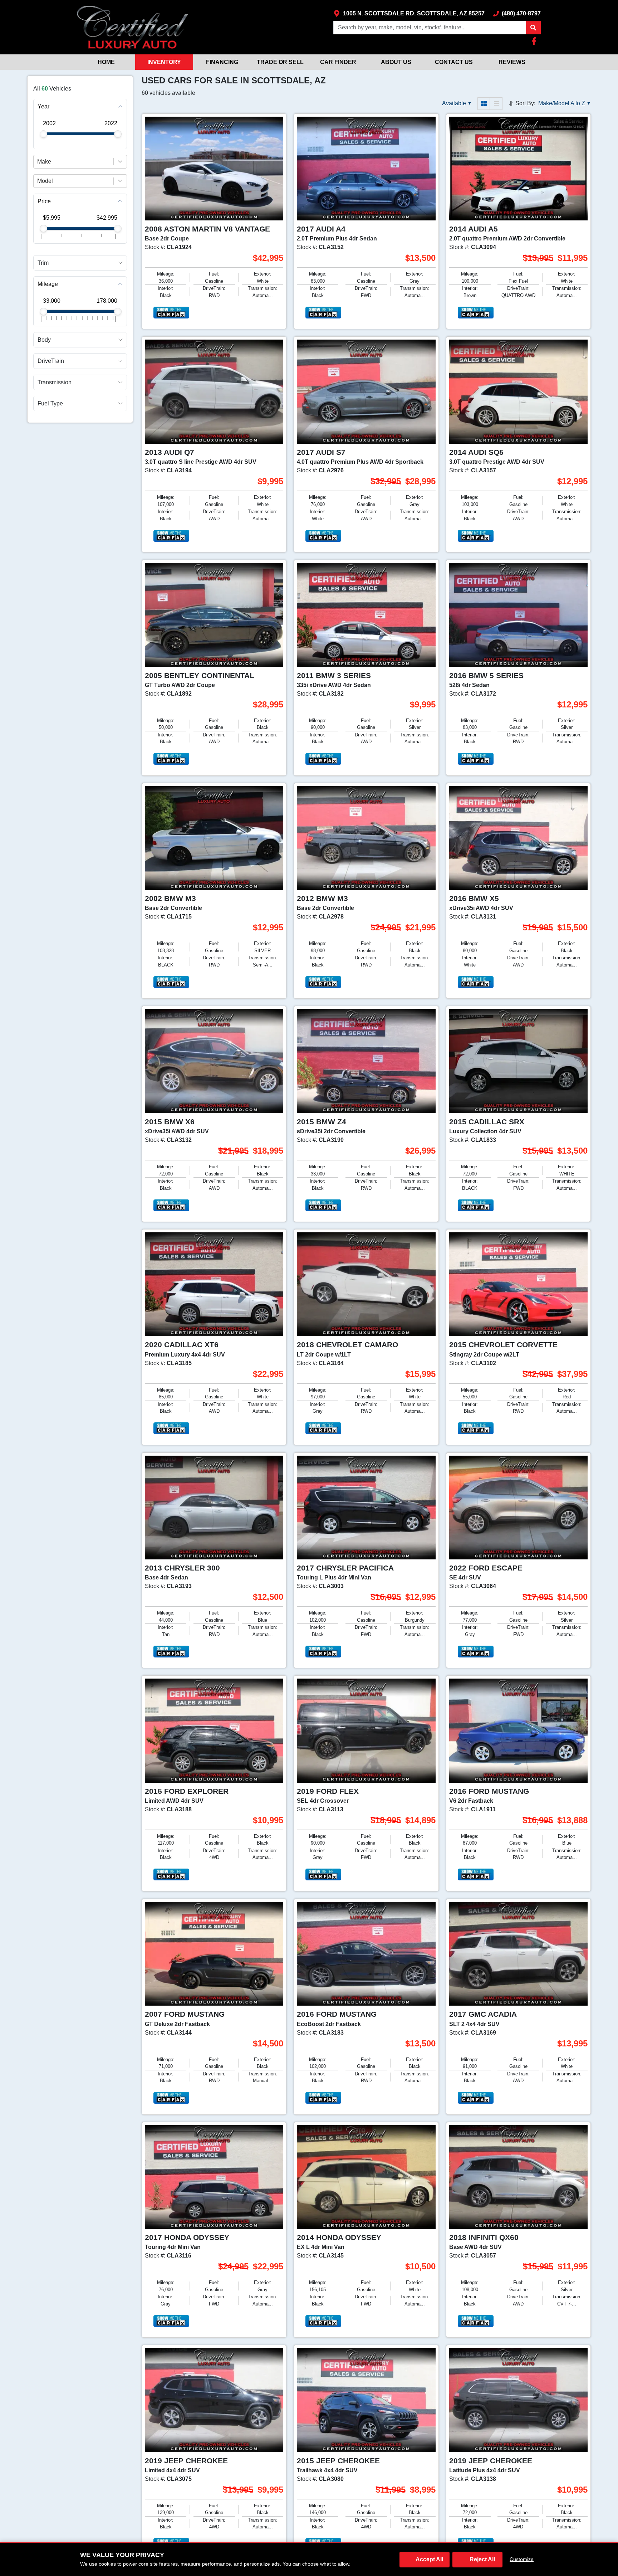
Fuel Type (50, 403)
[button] (533, 28)
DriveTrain (51, 361)
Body (44, 340)
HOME (106, 62)
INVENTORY (164, 62)
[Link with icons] (535, 41)
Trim (43, 262)
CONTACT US (454, 62)
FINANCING (222, 62)
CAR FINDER (338, 62)
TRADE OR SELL (280, 62)
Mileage (48, 284)
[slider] (43, 134)
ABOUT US (396, 62)
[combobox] (38, 161)
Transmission (55, 382)
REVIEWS (512, 62)
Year (43, 106)
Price (44, 201)
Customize (522, 2559)
